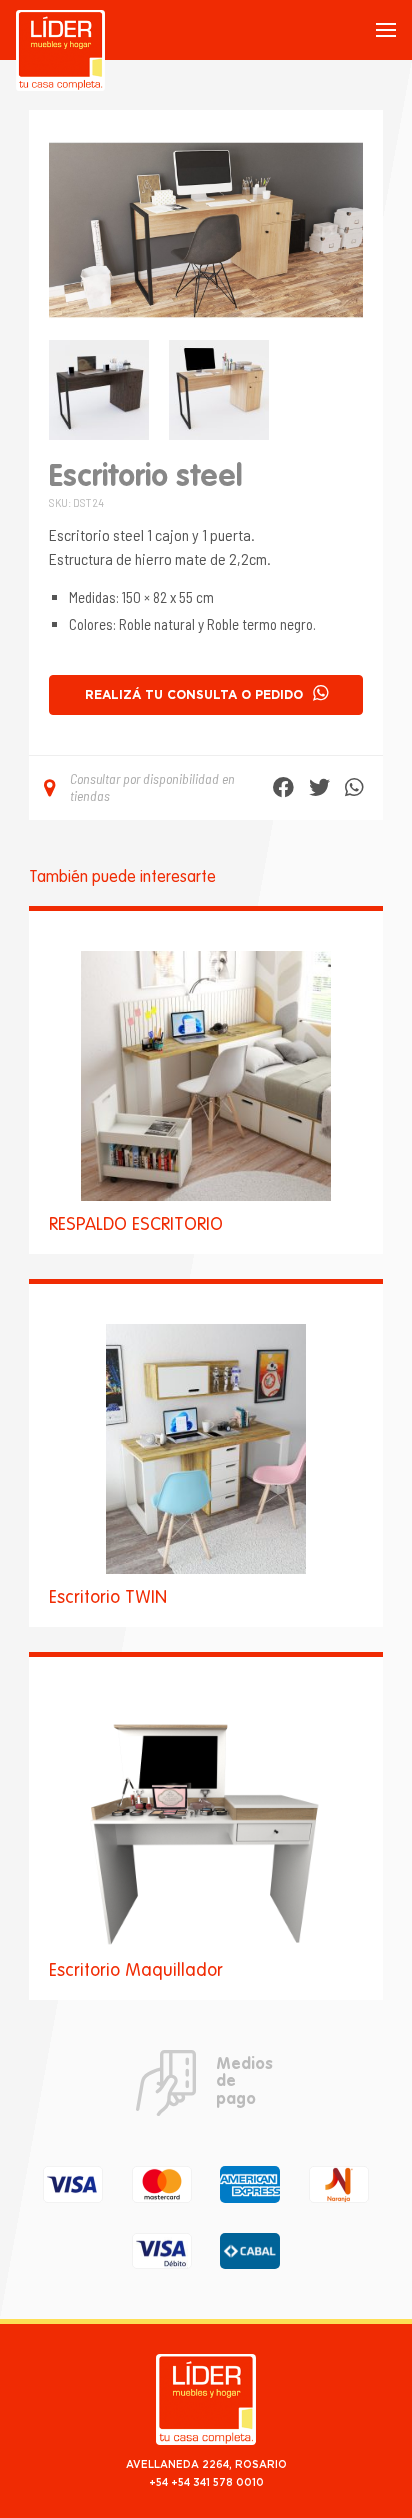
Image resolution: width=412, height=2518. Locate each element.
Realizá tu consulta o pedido (194, 695)
